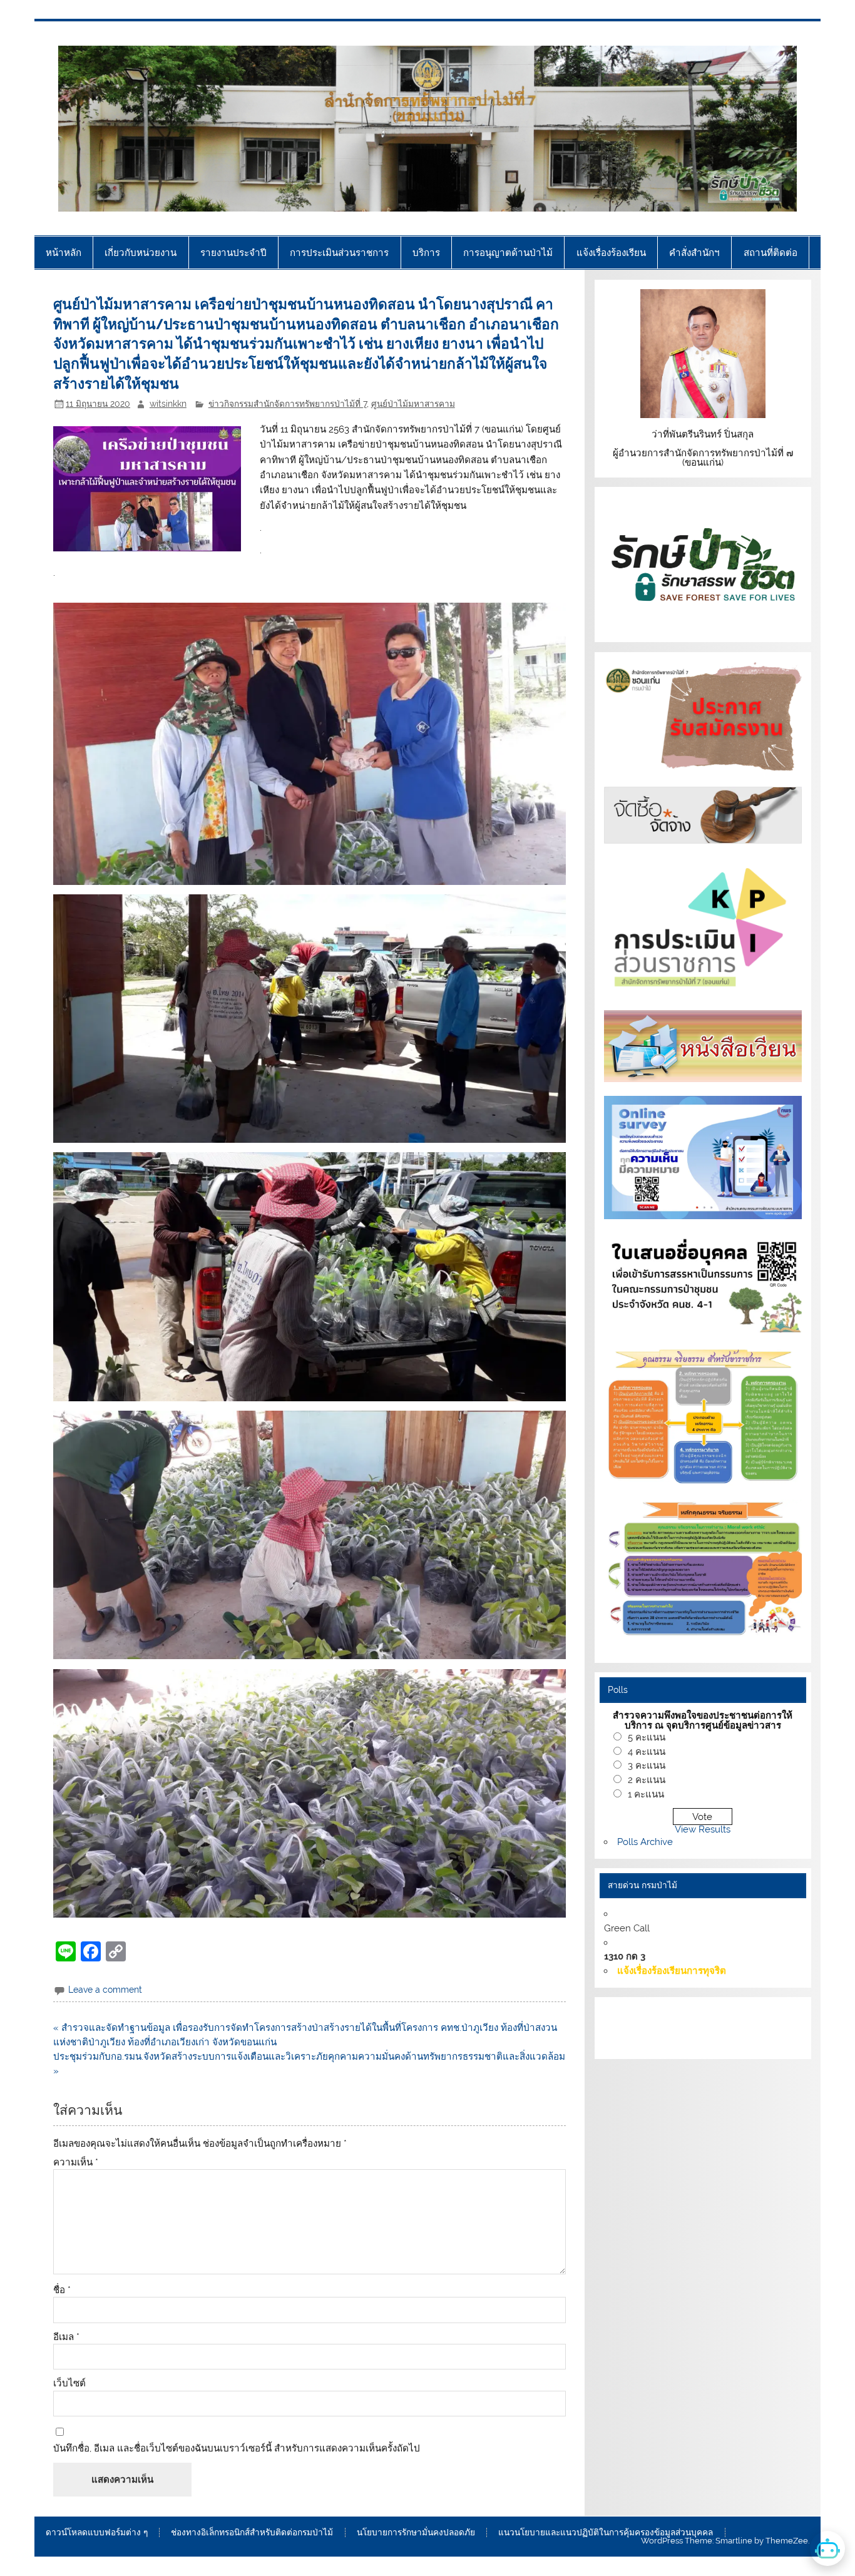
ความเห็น (76, 2163)
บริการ (426, 253)
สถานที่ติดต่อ (771, 253)
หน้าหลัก (64, 253)
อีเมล (66, 2337)
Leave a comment (105, 1990)
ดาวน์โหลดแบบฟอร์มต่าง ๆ (97, 2533)
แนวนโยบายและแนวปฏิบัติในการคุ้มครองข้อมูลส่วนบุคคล (606, 2533)
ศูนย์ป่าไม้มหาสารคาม (413, 404)
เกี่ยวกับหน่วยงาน (141, 253)
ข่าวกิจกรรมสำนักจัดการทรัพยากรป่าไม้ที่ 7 (288, 404)
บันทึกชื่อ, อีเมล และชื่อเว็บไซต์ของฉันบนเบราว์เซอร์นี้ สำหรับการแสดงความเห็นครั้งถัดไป (237, 2449)
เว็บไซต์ (69, 2384)
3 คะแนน (647, 1766)
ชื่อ (62, 2290)
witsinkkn (168, 404)
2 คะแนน (647, 1780)
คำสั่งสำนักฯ (694, 253)
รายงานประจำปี (233, 253)
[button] (310, 744)
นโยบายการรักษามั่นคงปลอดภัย (416, 2533)
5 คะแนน (647, 1737)
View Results (703, 1829)
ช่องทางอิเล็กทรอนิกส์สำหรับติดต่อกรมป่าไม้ (252, 2533)
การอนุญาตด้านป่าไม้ (508, 253)
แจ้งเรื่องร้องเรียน (611, 253)
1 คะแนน (646, 1794)
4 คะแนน (647, 1752)
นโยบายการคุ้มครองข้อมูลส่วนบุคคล (726, 2042)
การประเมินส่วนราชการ (339, 253)
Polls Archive (645, 1842)
